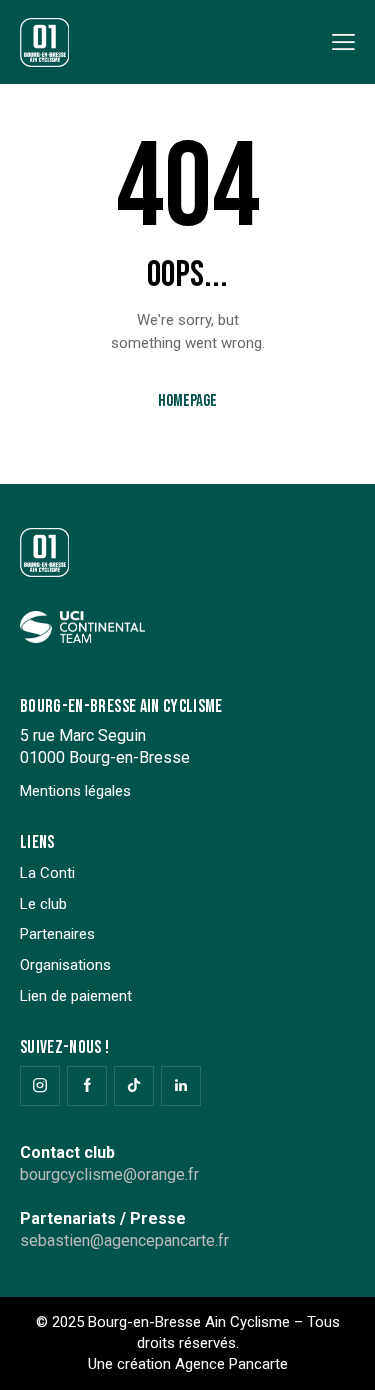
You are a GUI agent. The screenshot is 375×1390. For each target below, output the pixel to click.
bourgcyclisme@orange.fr (109, 1174)
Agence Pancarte (231, 1364)
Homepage (187, 401)
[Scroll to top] (342, 1357)
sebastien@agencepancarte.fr (124, 1240)
